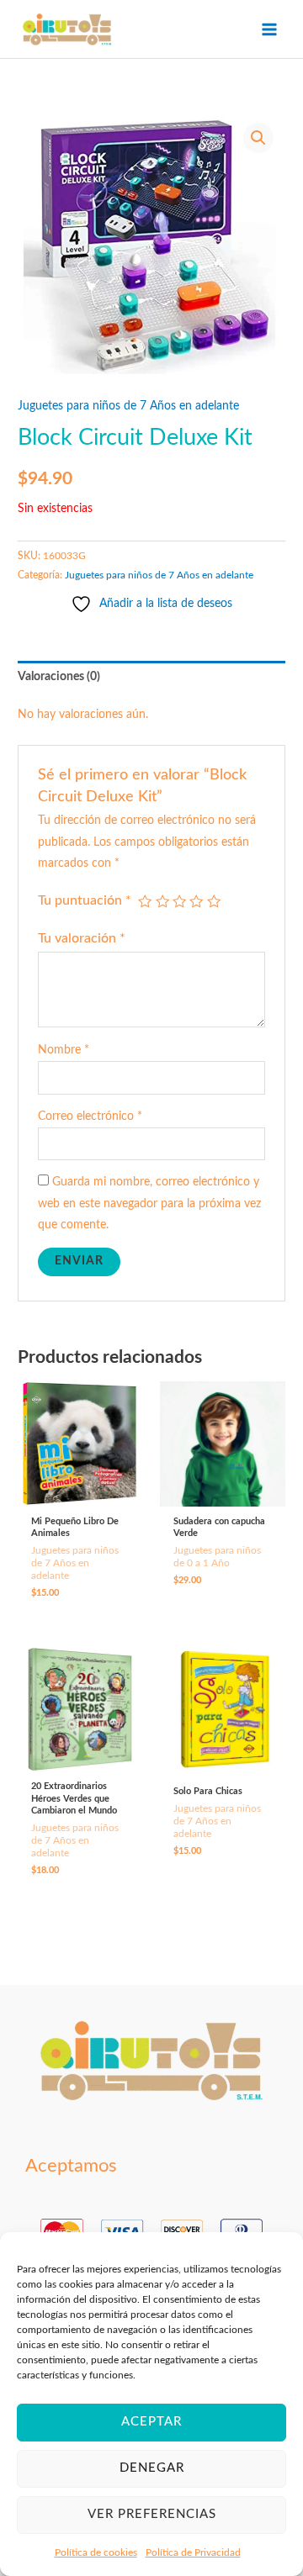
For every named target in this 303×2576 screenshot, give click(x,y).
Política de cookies (96, 2552)
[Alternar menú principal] (270, 29)
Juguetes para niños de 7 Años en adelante (128, 406)
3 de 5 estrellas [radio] (179, 901)
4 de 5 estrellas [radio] (196, 901)
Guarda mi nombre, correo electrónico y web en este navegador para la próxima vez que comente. (149, 1204)
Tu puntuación (85, 900)
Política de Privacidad (193, 2552)
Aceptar (151, 2422)
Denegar (152, 2468)
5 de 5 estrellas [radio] (214, 901)
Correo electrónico (90, 1116)
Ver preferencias (152, 2514)
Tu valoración (82, 938)
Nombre (64, 1050)
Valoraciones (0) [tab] (59, 677)
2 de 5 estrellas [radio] (162, 901)
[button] (258, 138)
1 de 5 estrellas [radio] (145, 901)
